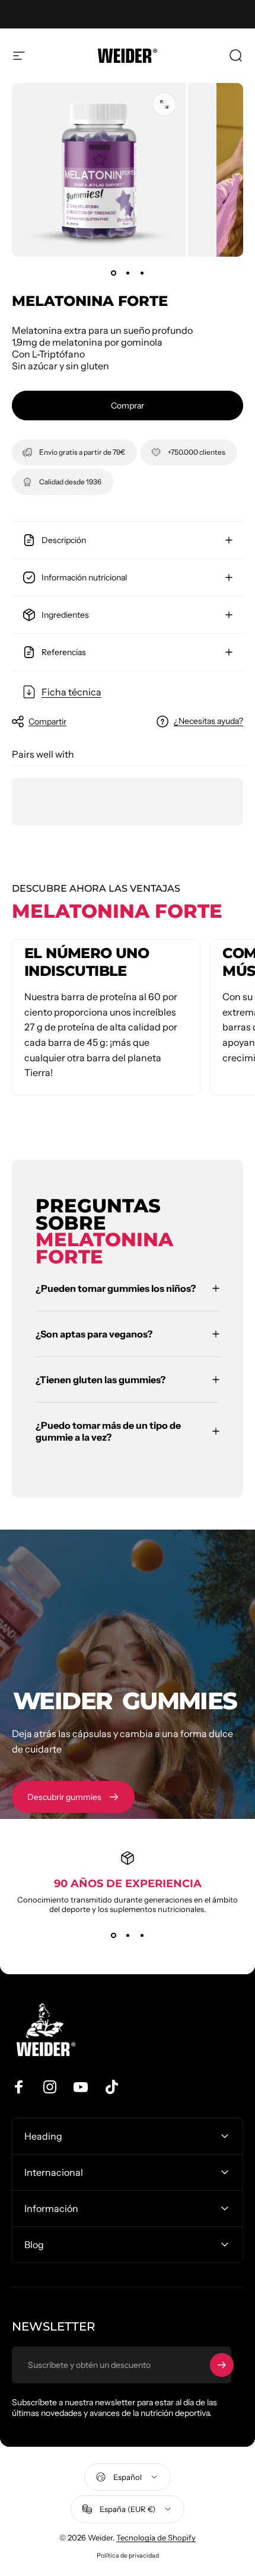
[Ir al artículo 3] (142, 273)
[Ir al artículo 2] (128, 273)
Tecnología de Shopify (156, 2537)
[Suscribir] (222, 2365)
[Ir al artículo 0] (113, 273)
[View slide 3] (142, 1935)
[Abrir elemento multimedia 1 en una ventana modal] (164, 104)
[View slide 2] (128, 1935)
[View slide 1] (113, 1935)
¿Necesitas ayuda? (208, 721)
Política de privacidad (128, 2556)
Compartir (47, 722)
